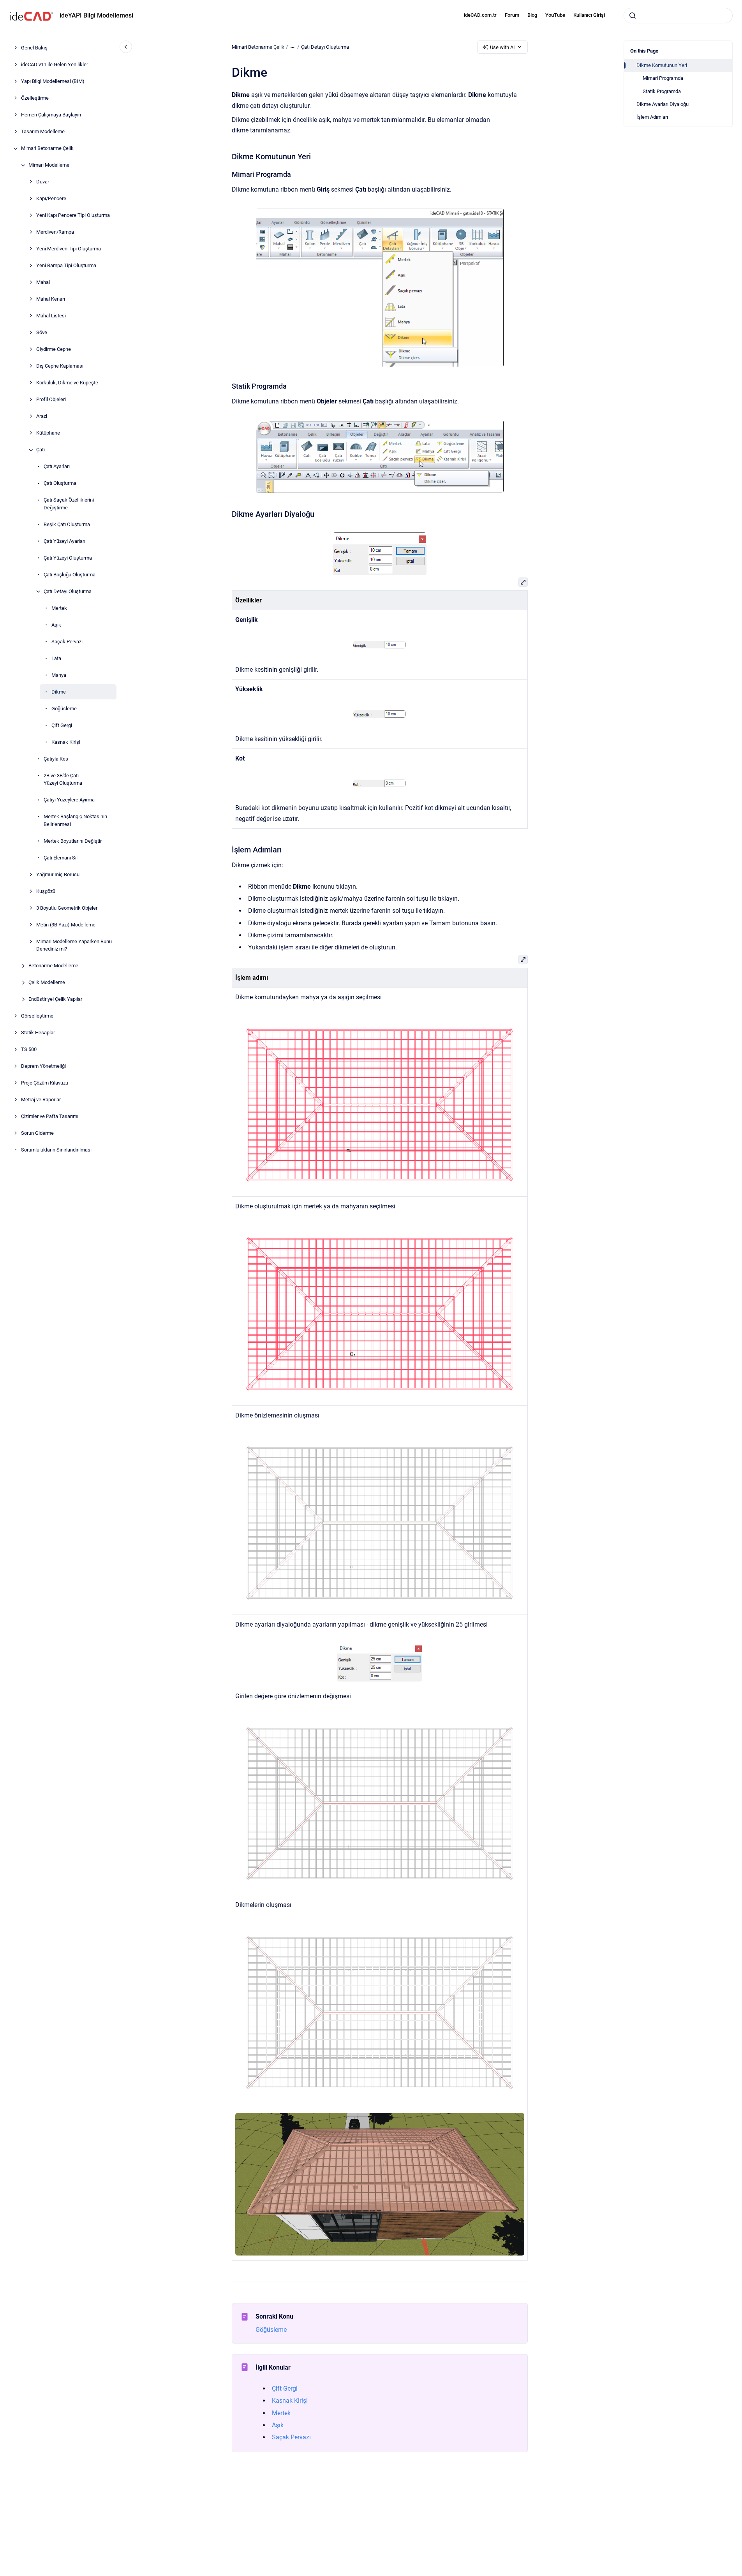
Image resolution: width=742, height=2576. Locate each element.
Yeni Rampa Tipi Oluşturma (66, 266)
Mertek (59, 608)
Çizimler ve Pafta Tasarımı (50, 1117)
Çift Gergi (62, 725)
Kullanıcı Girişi (589, 15)
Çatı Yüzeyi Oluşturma (68, 558)
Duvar (43, 182)
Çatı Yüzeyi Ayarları (64, 541)
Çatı (41, 450)
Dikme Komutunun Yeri (662, 65)
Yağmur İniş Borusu (58, 874)
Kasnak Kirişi (66, 742)
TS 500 (29, 1050)
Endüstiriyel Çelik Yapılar (55, 999)
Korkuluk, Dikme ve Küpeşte (67, 383)
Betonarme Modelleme (53, 966)
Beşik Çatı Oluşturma (67, 524)
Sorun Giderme (37, 1133)
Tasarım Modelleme (43, 132)
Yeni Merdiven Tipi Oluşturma (69, 249)
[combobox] (678, 16)
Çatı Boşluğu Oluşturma (70, 575)
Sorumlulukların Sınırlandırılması (56, 1150)
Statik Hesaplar (38, 1033)
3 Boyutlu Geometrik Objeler (67, 908)
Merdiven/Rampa (55, 232)
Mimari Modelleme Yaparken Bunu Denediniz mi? (74, 945)
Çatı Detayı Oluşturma (68, 591)
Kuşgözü (46, 891)
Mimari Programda (663, 78)
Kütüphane (48, 433)
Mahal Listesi (51, 316)
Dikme (59, 692)
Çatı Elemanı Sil (61, 858)
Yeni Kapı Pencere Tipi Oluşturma (73, 216)
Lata (56, 658)
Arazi (42, 416)
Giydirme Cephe (54, 350)
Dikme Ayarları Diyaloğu (663, 104)
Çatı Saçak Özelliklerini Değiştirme (69, 504)
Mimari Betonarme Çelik (47, 149)
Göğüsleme (64, 709)
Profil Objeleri (51, 400)
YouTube (555, 15)
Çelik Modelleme (47, 983)
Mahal (43, 283)
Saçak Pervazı (67, 642)
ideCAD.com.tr (480, 15)
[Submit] (633, 16)
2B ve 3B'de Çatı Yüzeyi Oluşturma (63, 779)
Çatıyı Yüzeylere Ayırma (69, 800)
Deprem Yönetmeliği (43, 1066)
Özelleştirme (35, 98)
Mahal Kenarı (51, 299)
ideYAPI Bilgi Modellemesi (96, 15)
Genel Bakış (34, 48)
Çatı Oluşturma (60, 483)
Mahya (59, 675)
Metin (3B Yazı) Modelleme (66, 925)
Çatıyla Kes (56, 759)
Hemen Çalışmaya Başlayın (51, 115)
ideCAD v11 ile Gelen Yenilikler (55, 65)
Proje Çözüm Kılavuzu (45, 1083)
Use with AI (502, 47)
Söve (42, 333)
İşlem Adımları (652, 117)
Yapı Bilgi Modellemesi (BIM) (53, 82)
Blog (532, 15)
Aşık (56, 625)
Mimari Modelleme (49, 165)
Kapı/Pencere (51, 199)
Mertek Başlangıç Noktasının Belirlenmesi (75, 821)
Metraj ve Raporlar (41, 1100)
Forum (512, 15)
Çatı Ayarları (57, 467)
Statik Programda (662, 91)
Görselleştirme (37, 1016)
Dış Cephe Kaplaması (60, 366)
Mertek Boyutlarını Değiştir (73, 841)
